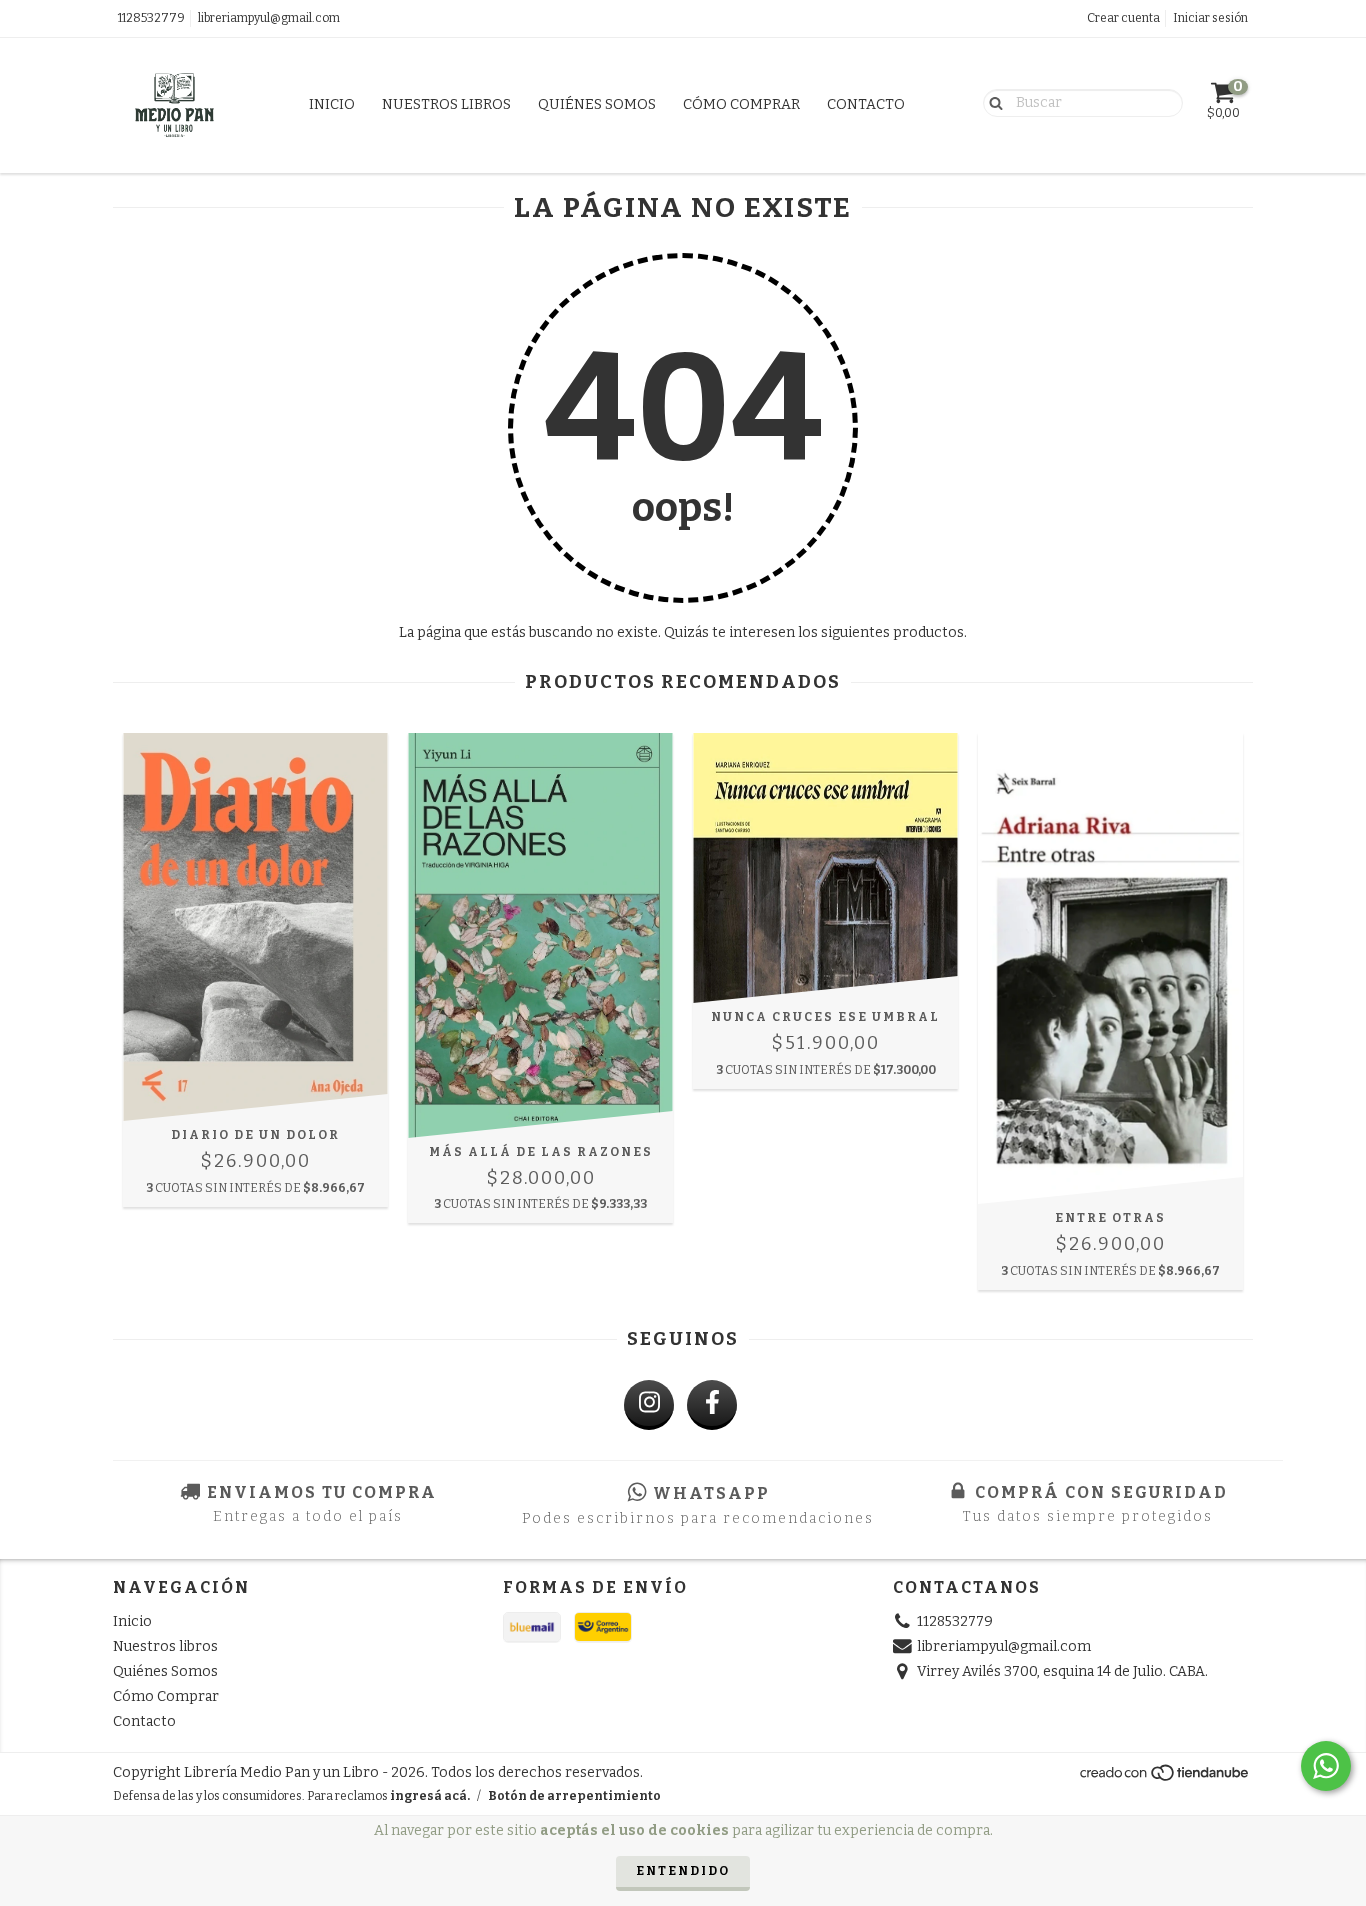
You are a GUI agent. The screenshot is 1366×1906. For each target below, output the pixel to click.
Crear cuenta (1123, 18)
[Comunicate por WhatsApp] (1326, 1766)
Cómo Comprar (741, 104)
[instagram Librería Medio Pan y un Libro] (649, 1405)
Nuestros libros (446, 104)
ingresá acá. (430, 1796)
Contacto (866, 104)
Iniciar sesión (1210, 18)
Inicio (332, 104)
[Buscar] (991, 102)
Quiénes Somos (597, 104)
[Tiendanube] (1165, 1778)
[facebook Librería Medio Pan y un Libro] (712, 1405)
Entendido (683, 1871)
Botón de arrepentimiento (574, 1796)
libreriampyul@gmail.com (269, 18)
